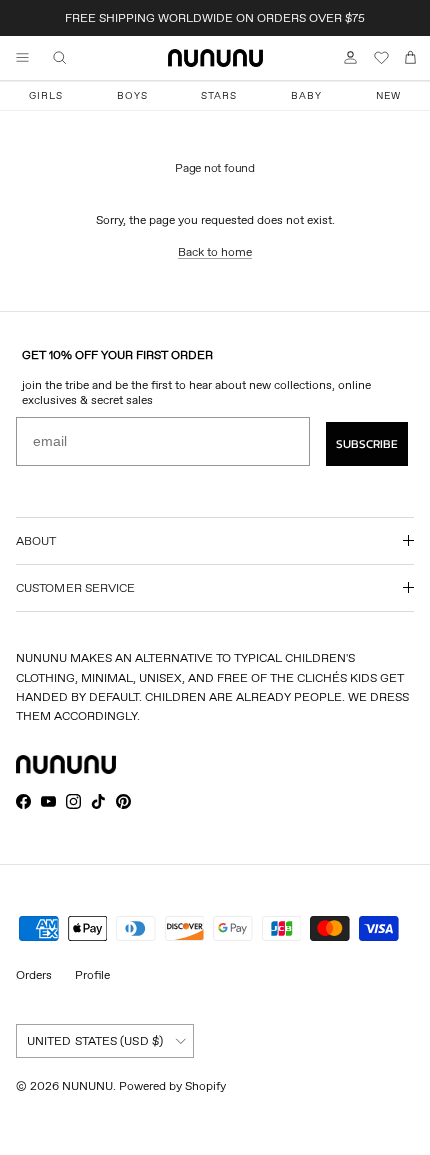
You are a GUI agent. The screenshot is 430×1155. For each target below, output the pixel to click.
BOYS (132, 95)
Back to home (215, 251)
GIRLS (46, 95)
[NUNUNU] (215, 58)
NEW (388, 95)
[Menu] (22, 58)
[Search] (74, 58)
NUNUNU (87, 1085)
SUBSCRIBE (367, 444)
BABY (306, 95)
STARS (219, 95)
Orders (34, 974)
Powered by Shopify (172, 1085)
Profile (92, 974)
